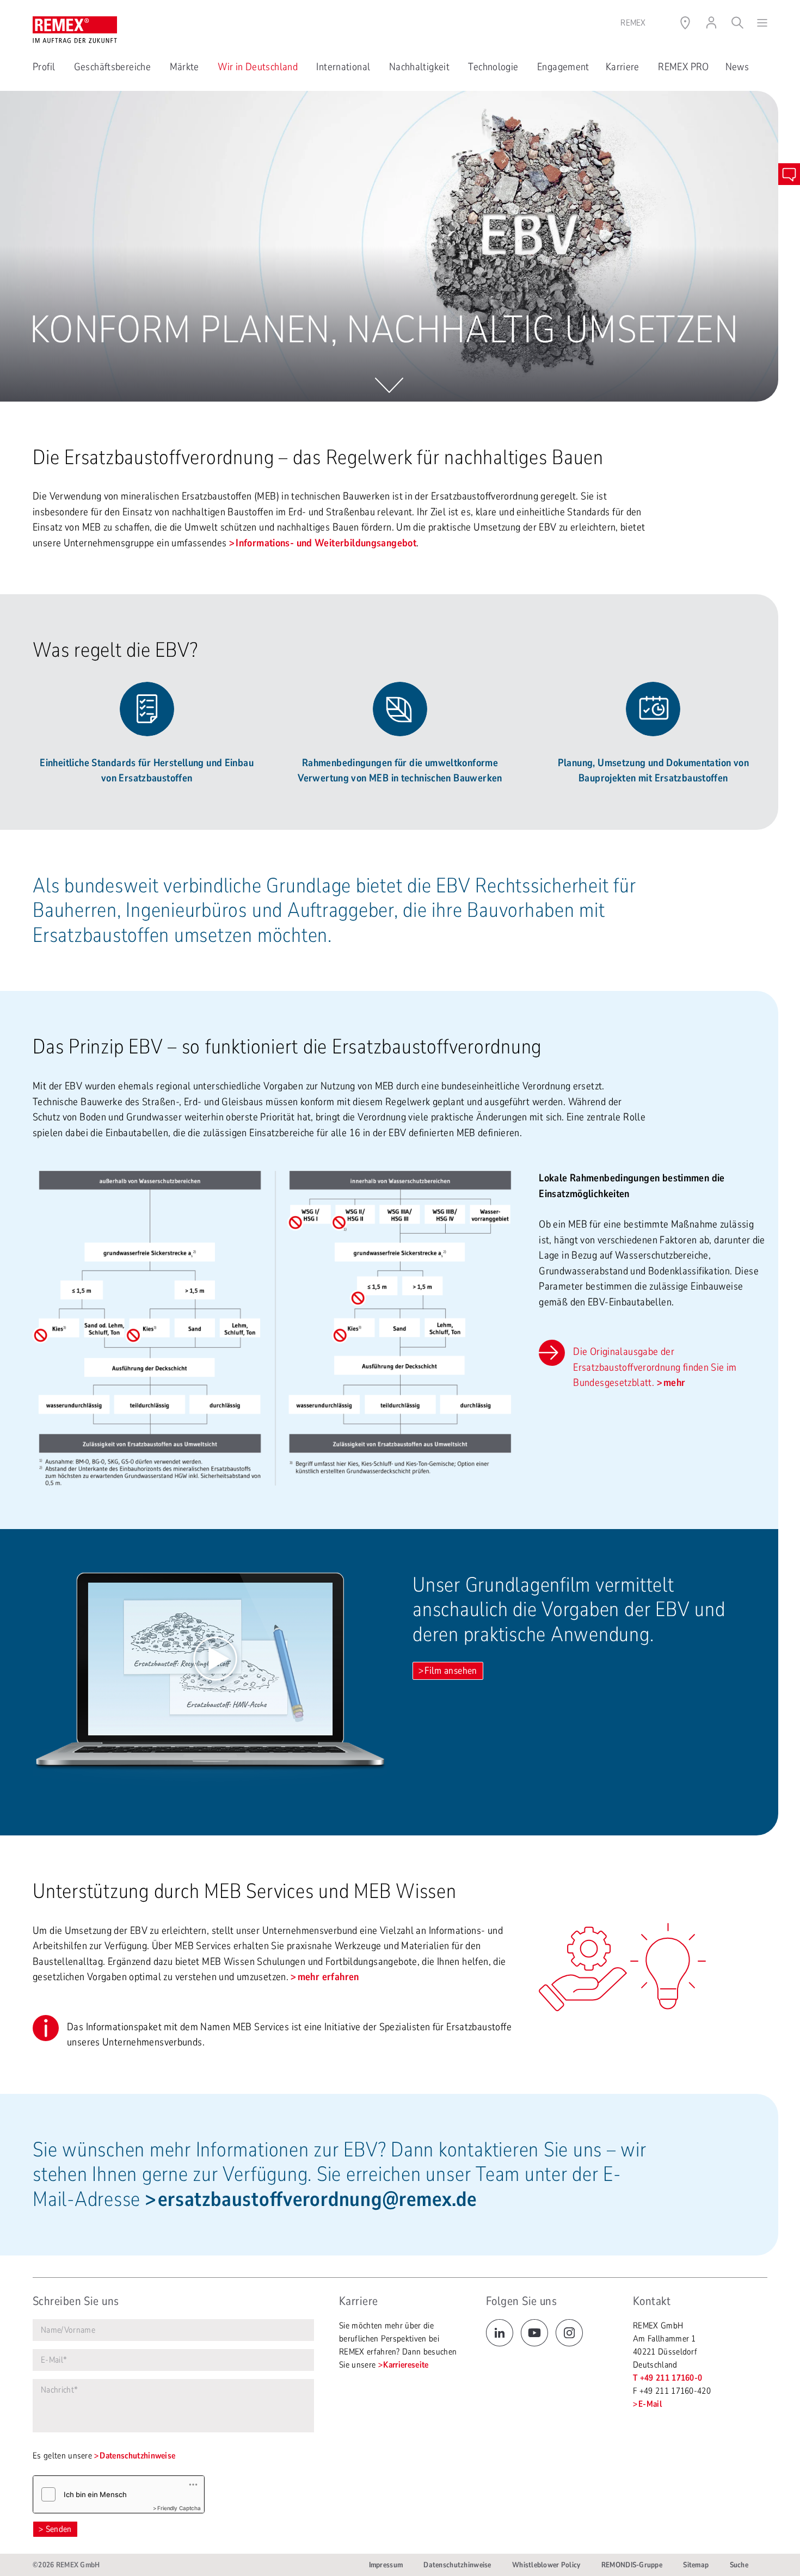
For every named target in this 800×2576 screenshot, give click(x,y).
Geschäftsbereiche (114, 67)
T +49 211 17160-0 (667, 2378)
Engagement (563, 67)
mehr (675, 1383)
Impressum (386, 2565)
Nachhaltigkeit (421, 67)
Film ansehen (451, 1671)
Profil (45, 67)
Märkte (186, 67)
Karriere (624, 67)
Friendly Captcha (179, 2508)
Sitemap (696, 2565)
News (737, 67)
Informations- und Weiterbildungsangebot (326, 543)
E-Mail (650, 2404)
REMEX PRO (683, 67)
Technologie (494, 67)
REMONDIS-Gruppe (632, 2565)
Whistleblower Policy (546, 2565)
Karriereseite (406, 2365)
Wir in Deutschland (259, 67)
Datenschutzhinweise (137, 2456)
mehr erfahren (328, 1977)
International (344, 67)
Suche (739, 2565)
